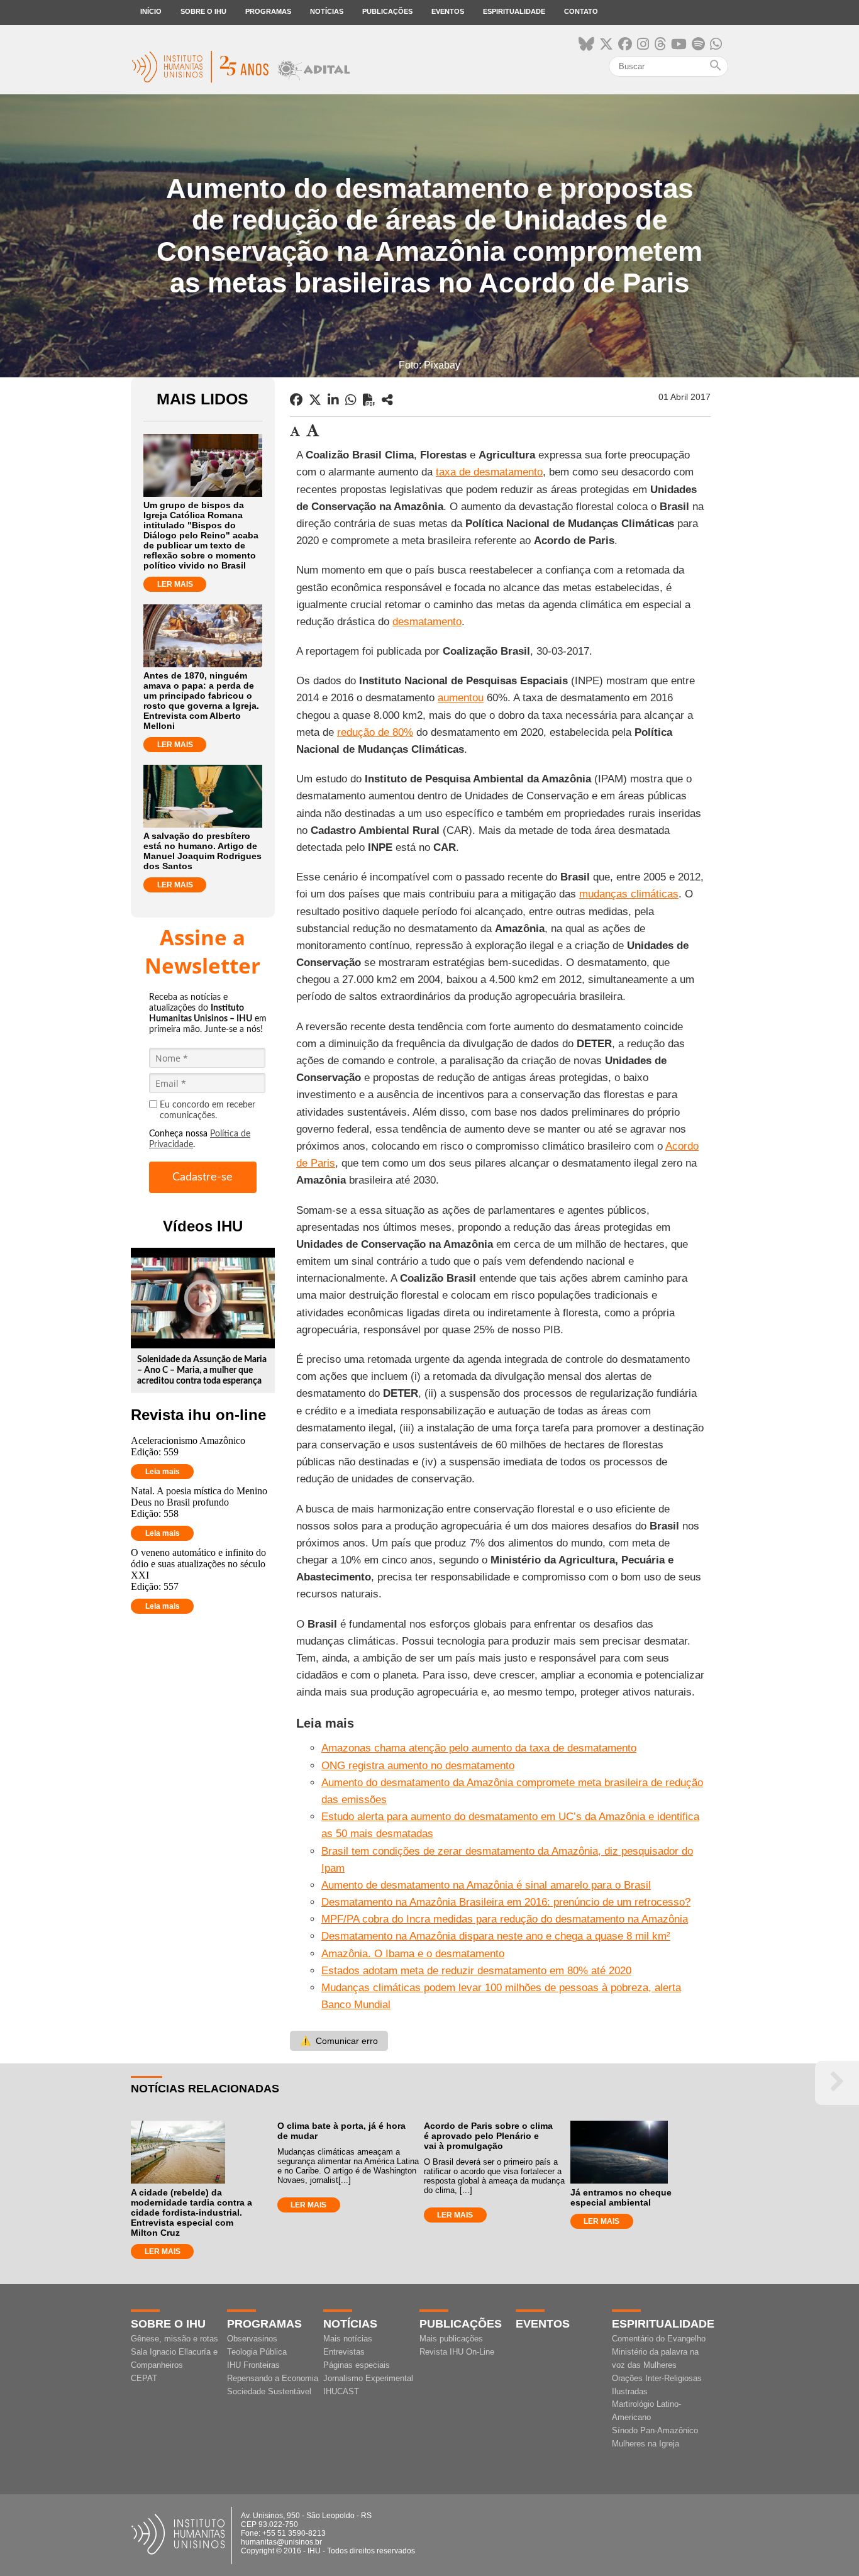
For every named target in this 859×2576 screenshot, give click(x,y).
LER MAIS (175, 584)
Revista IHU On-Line (457, 2352)
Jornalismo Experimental (368, 2378)
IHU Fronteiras (253, 2365)
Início (151, 11)
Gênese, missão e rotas (175, 2339)
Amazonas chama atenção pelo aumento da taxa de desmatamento (479, 1748)
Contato (581, 11)
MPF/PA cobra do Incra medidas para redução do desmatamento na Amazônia (505, 1919)
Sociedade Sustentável (269, 2391)
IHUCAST (341, 2391)
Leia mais (163, 1472)
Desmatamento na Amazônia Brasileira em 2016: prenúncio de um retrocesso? (506, 1902)
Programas (268, 11)
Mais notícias (348, 2339)
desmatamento (427, 622)
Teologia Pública (257, 2352)
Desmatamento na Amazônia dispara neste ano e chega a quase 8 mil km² (496, 1936)
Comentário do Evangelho (659, 2339)
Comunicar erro (339, 2041)
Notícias (327, 11)
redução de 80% (375, 732)
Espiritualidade (514, 11)
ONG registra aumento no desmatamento (418, 1766)
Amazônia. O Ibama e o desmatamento (413, 1954)
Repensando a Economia (273, 2378)
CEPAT (144, 2378)
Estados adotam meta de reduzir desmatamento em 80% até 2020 (476, 1971)
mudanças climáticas (629, 894)
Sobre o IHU (203, 11)
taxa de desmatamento (489, 472)
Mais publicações (451, 2339)
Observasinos (252, 2339)
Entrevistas (344, 2352)
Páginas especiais (357, 2365)
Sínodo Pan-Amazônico (655, 2430)
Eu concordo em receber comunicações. (208, 1110)
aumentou (461, 698)
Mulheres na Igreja (646, 2444)
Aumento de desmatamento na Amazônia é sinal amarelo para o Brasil (486, 1885)
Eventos (448, 11)
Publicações (387, 11)
